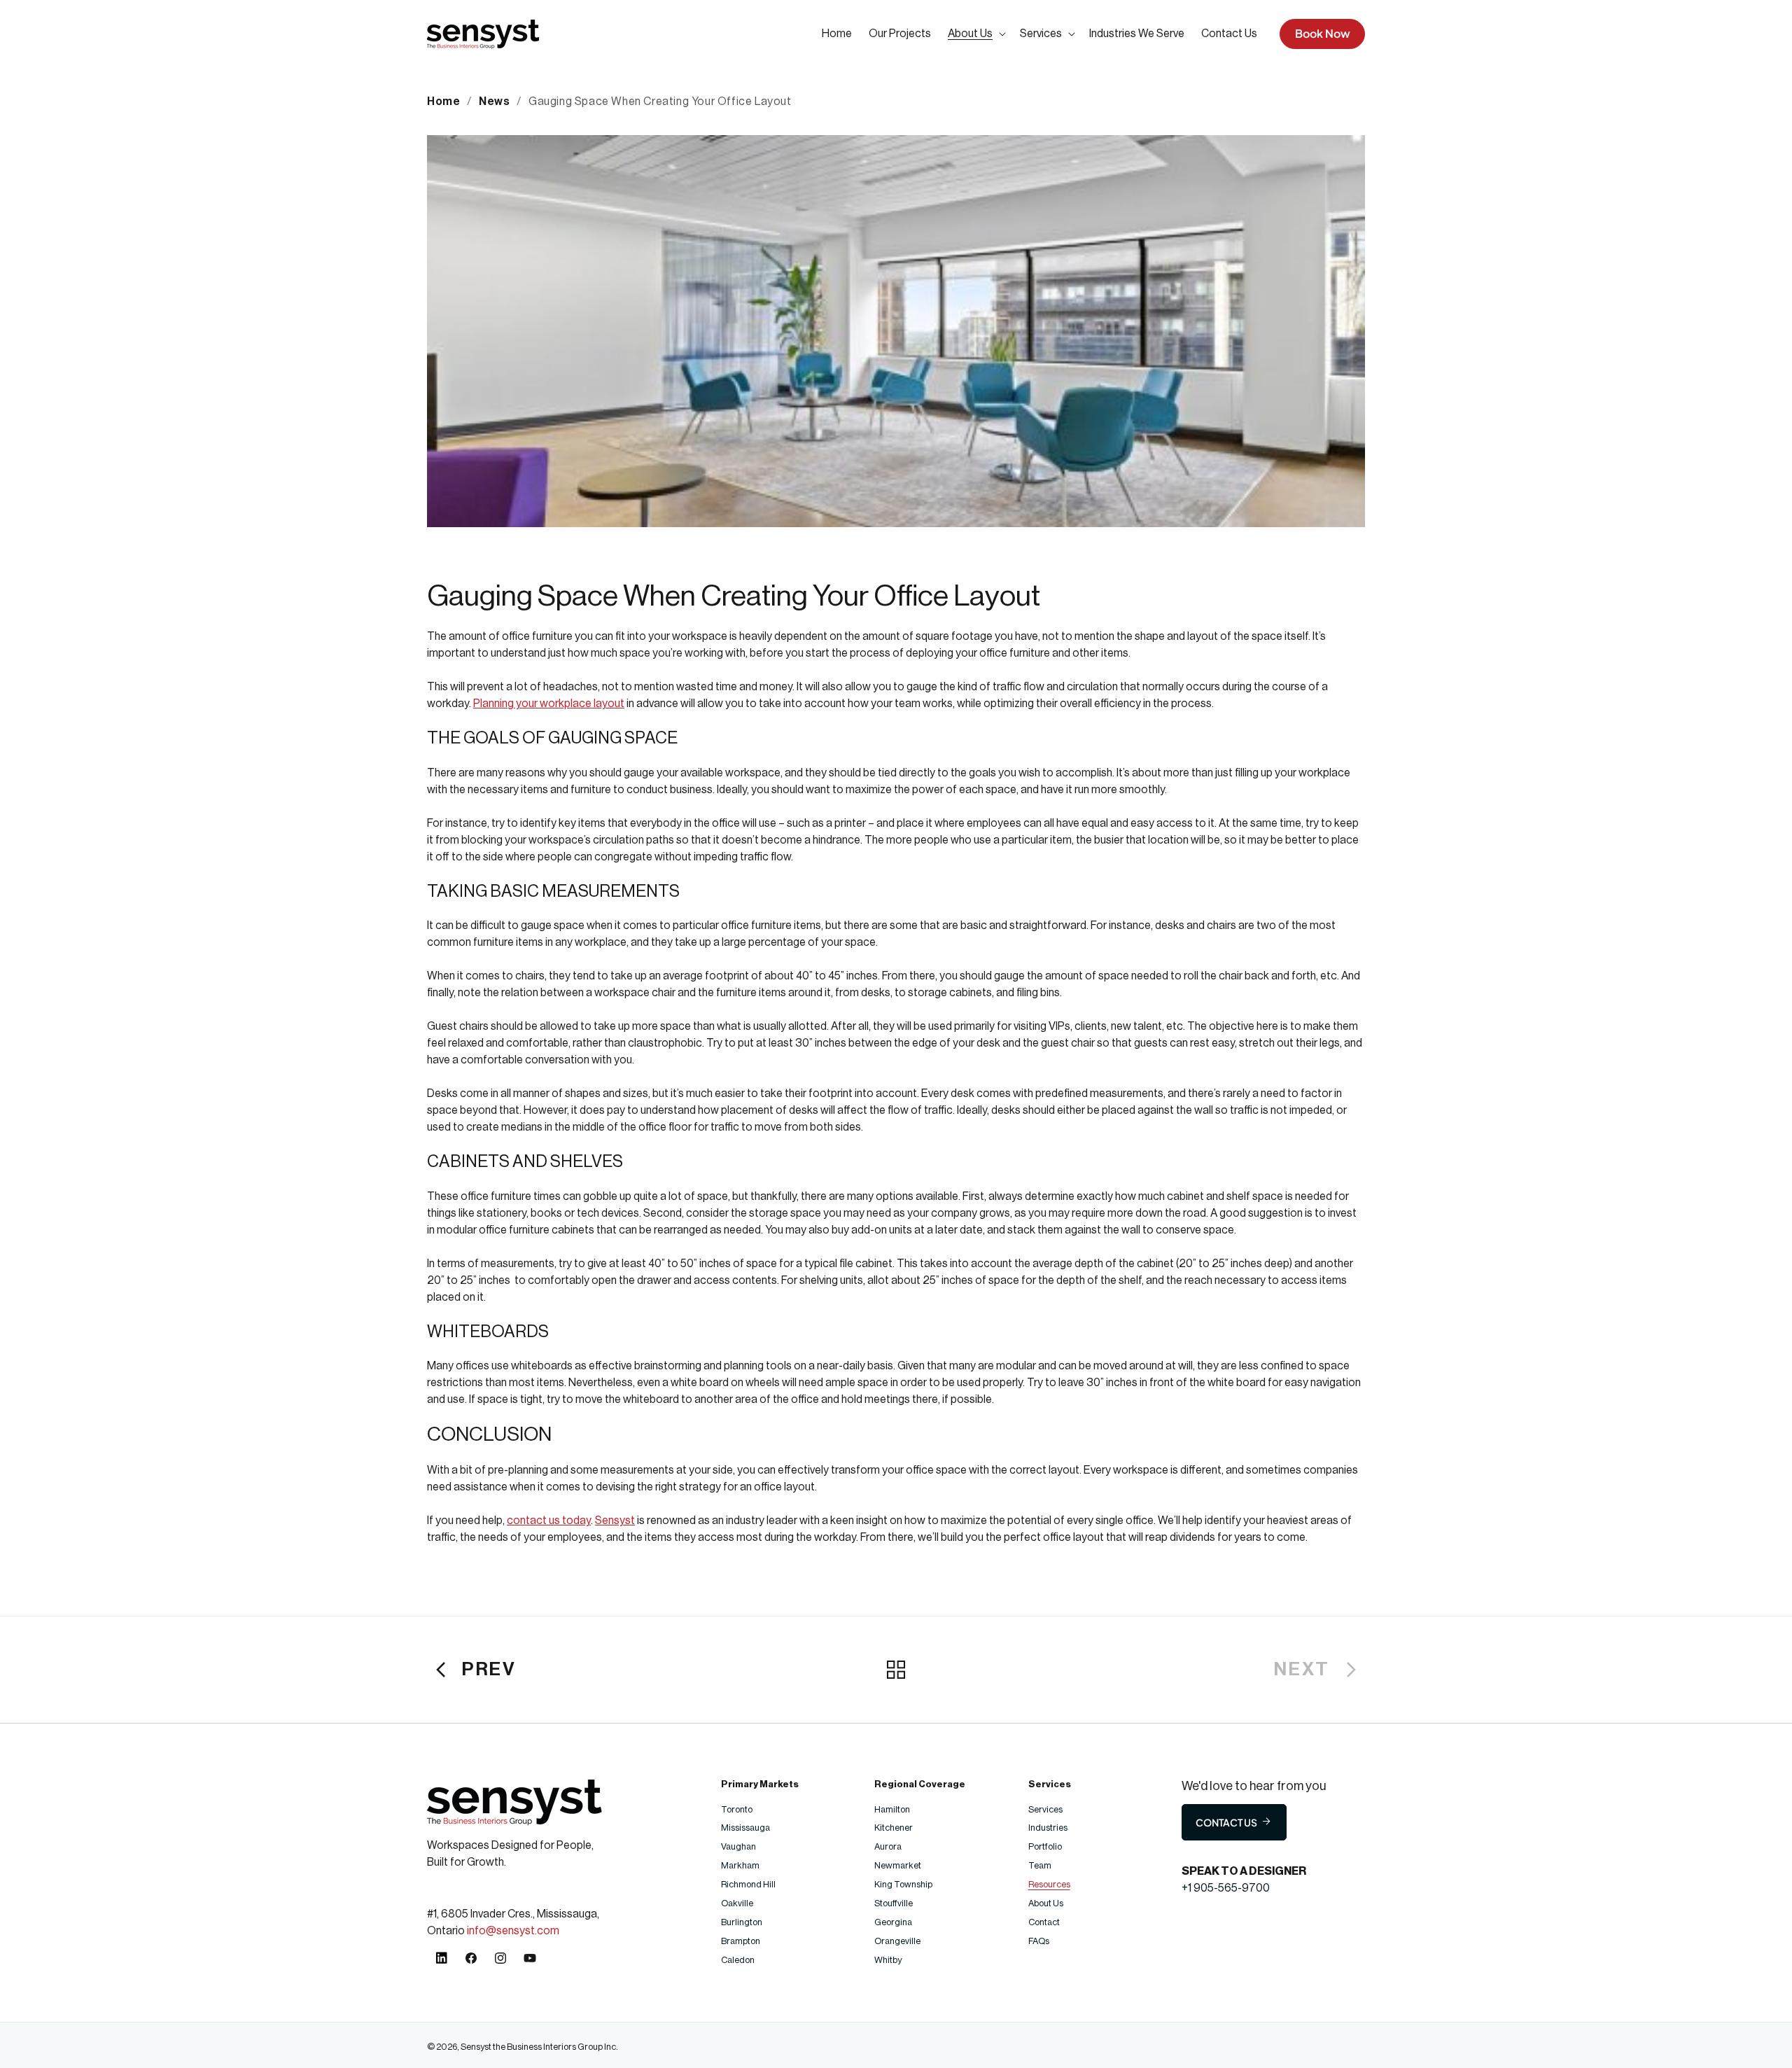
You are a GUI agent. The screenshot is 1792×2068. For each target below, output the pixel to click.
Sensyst (615, 1521)
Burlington (742, 1922)
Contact (1044, 1922)
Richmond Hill (749, 1884)
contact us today (549, 1521)
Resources (1049, 1884)
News (494, 102)
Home (443, 102)
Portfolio (1045, 1846)
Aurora (888, 1846)
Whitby (888, 1960)
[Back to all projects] (896, 1670)
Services (1045, 1809)
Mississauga (746, 1828)
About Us (1046, 1903)
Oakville (737, 1903)
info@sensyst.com (513, 1931)
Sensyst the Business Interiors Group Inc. (539, 2047)
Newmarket (898, 1865)
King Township (903, 1884)
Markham (741, 1865)
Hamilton (892, 1809)
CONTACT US (1226, 1822)
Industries (1048, 1828)
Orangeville (897, 1941)
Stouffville (894, 1903)
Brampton (741, 1941)
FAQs (1039, 1941)
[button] (975, 34)
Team (1040, 1865)
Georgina (893, 1922)
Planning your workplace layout (549, 704)
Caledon (738, 1960)
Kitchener (894, 1828)
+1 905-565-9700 (1226, 1888)
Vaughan (739, 1846)
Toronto (737, 1809)
